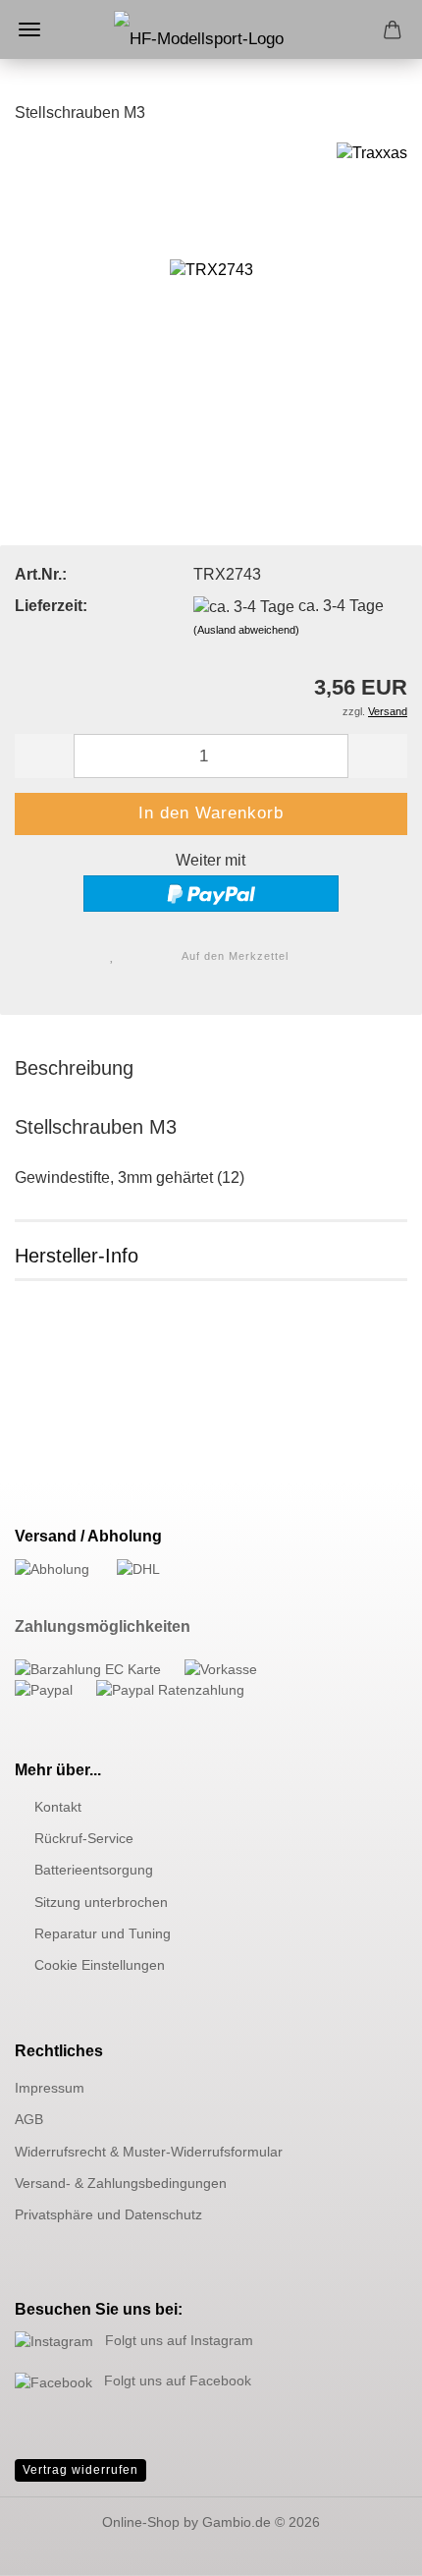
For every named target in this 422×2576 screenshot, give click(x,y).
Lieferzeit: (51, 606)
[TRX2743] (211, 288)
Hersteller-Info (77, 1256)
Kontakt (58, 1807)
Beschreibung (74, 1068)
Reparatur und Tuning (103, 1933)
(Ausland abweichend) (246, 630)
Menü (29, 29)
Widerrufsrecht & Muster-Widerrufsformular (149, 2152)
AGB (29, 2119)
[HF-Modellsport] (211, 49)
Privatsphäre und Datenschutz (108, 2214)
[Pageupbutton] (368, 2547)
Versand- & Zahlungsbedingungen (121, 2183)
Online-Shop (141, 2522)
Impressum (50, 2088)
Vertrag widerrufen (80, 2470)
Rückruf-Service (84, 1838)
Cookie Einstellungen (100, 1965)
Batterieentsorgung (94, 1870)
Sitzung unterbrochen (101, 1902)
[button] (44, 756)
